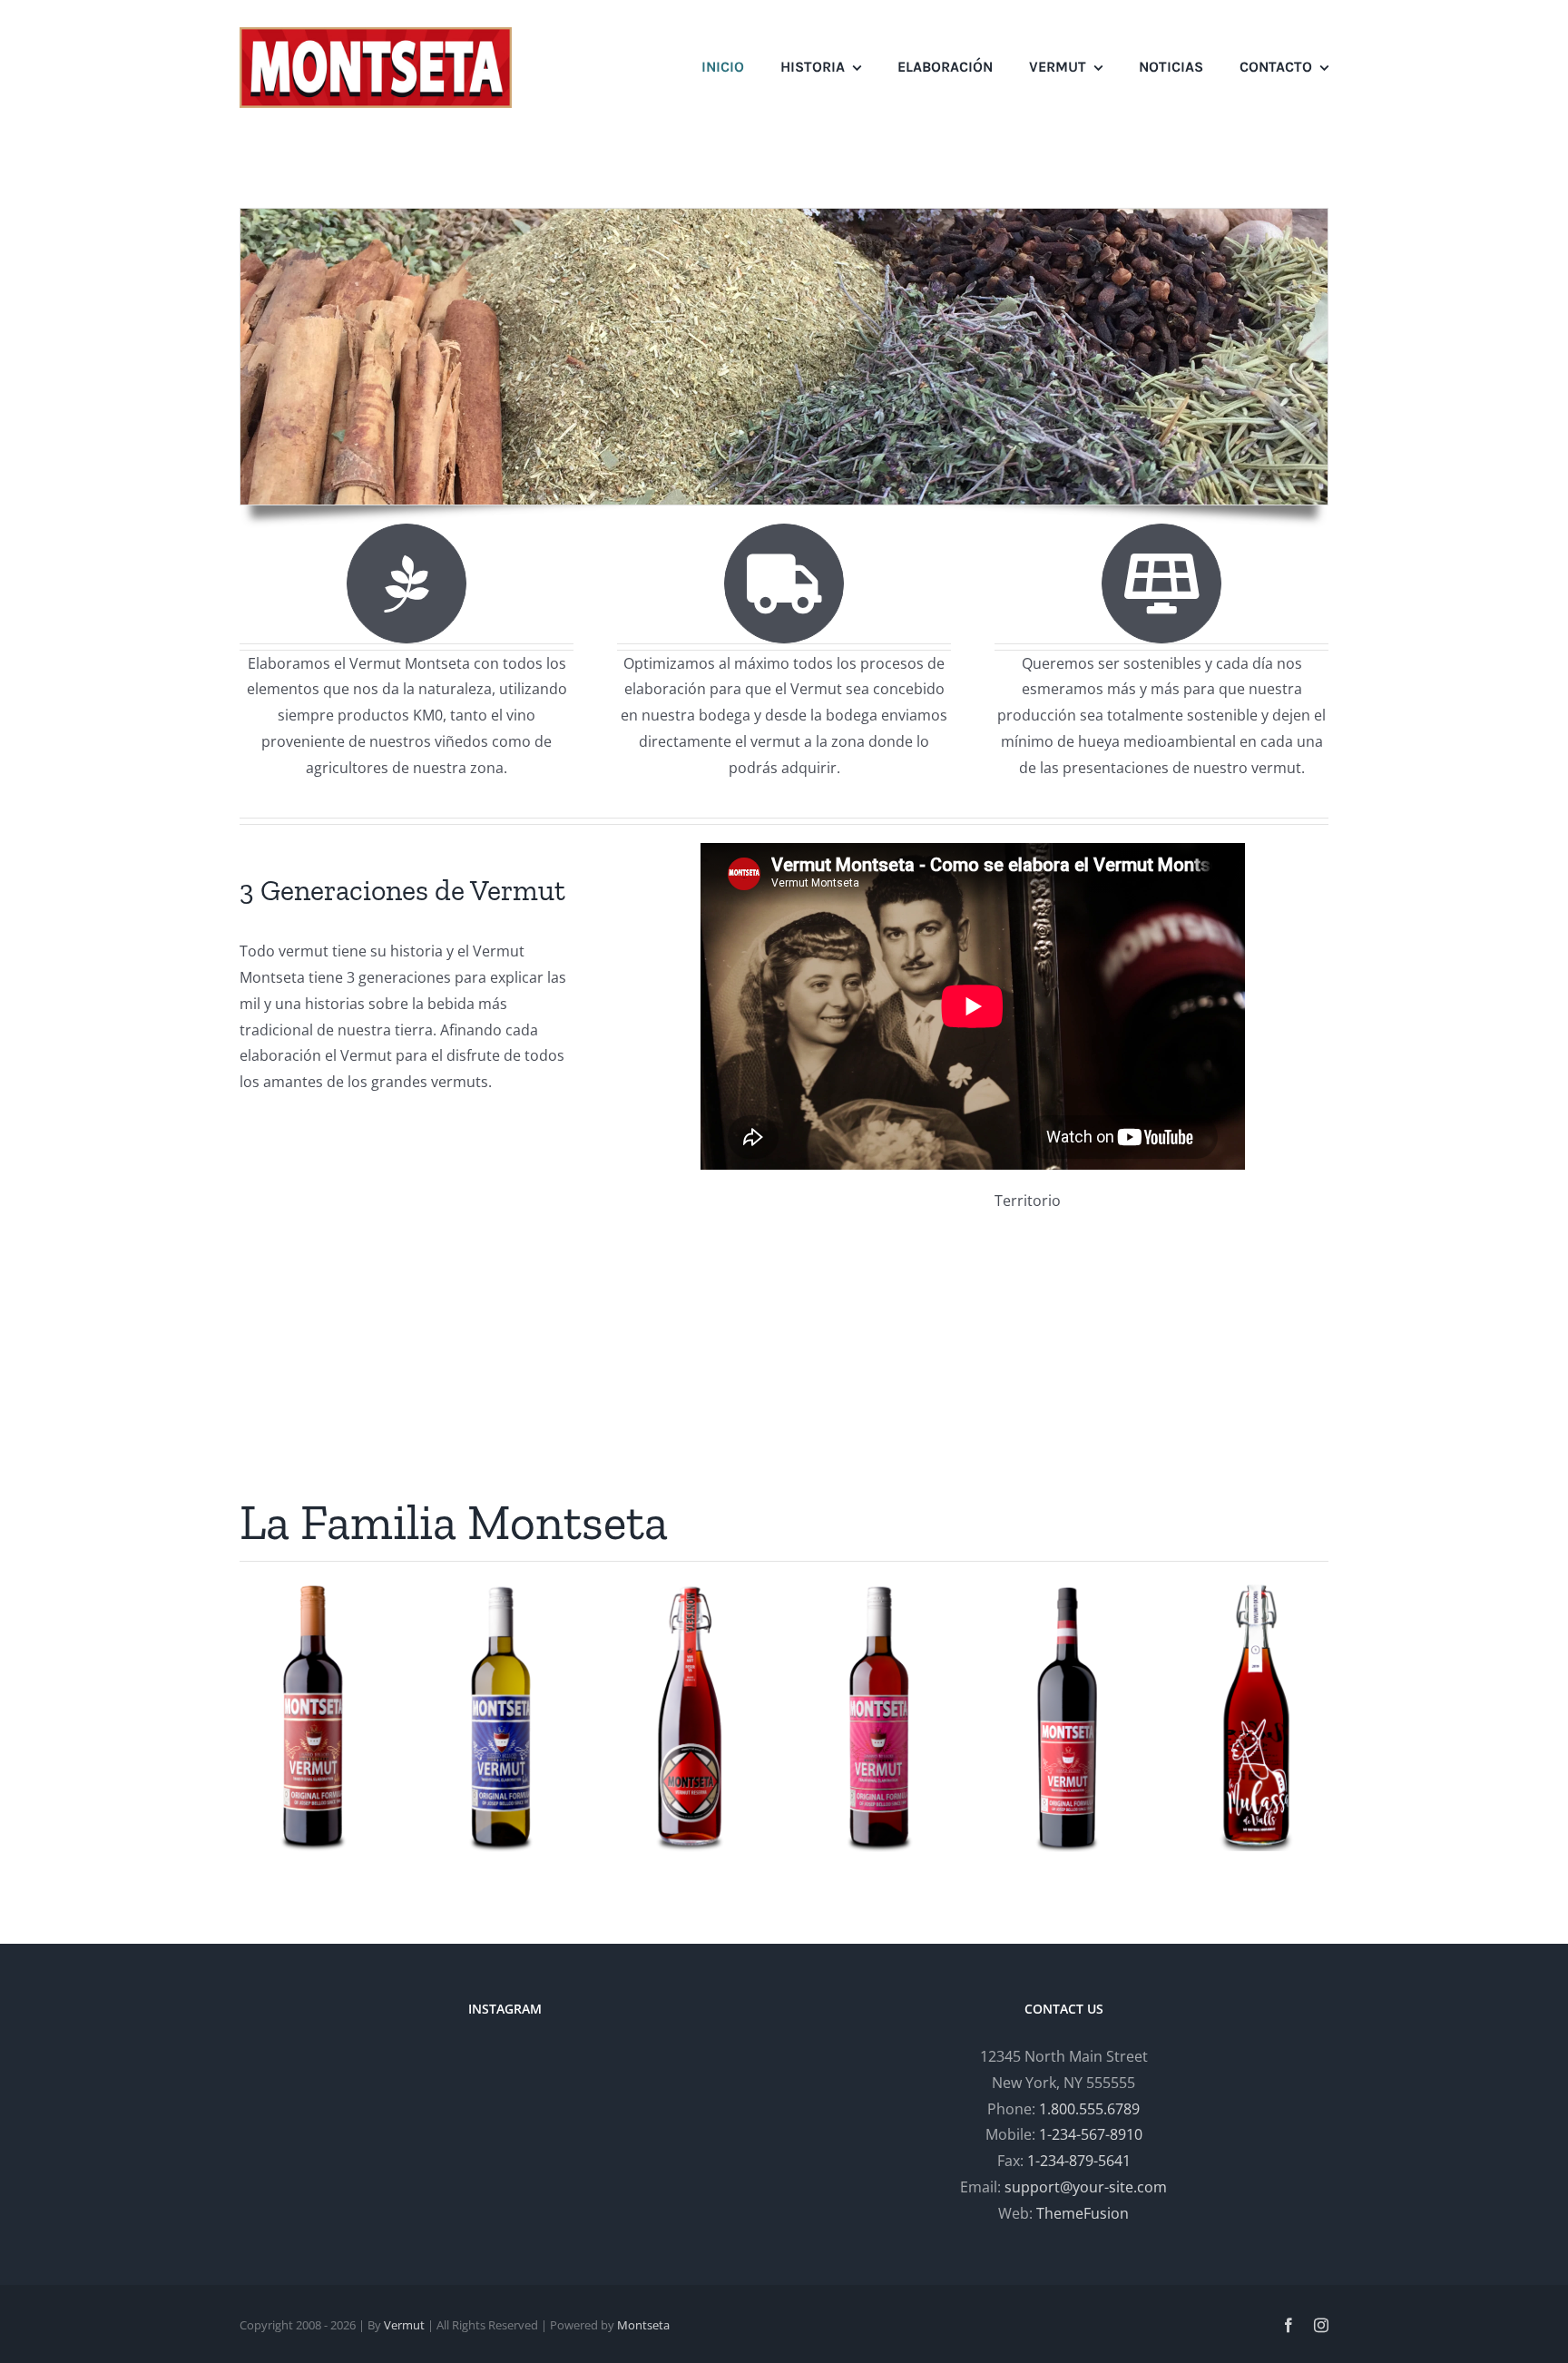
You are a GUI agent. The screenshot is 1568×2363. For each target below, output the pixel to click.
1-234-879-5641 (1079, 2161)
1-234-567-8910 (1091, 2134)
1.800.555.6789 (1089, 2109)
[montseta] (376, 34)
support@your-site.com (1086, 2187)
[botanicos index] (784, 216)
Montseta (643, 2325)
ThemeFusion (1083, 2213)
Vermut (404, 2325)
